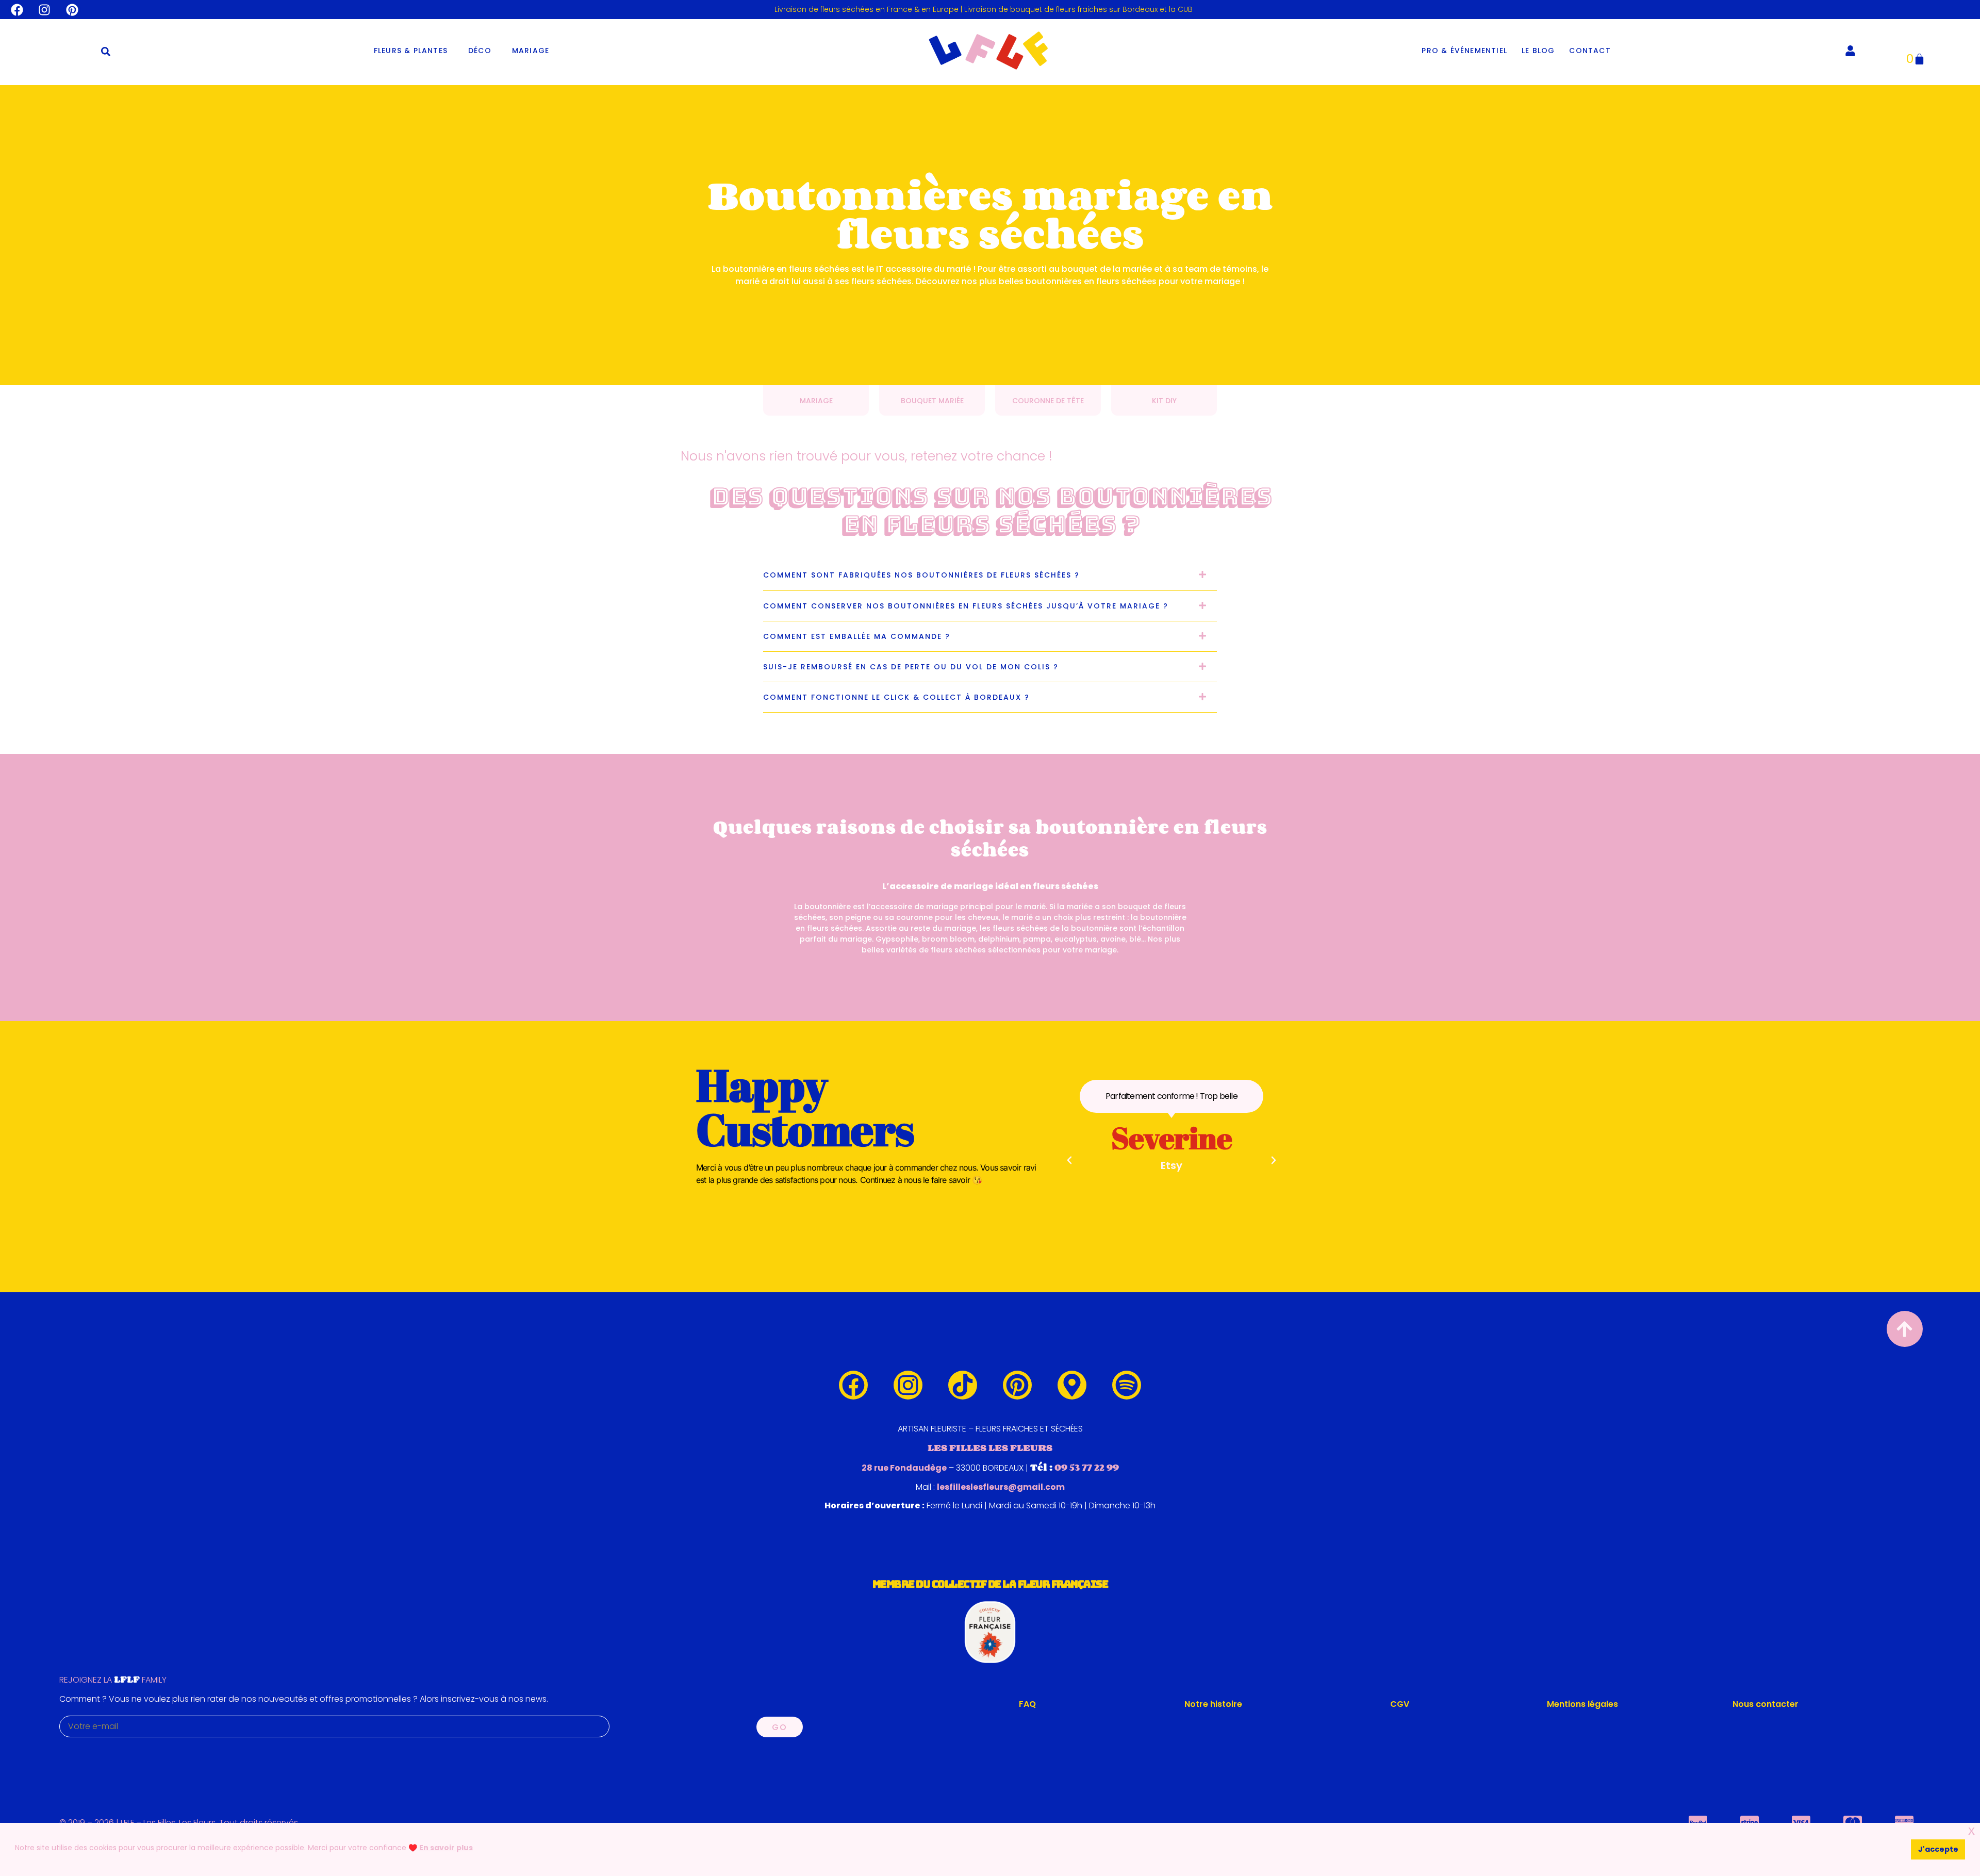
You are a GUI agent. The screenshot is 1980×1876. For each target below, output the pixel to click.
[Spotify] (1127, 1385)
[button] (106, 52)
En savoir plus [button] (446, 1848)
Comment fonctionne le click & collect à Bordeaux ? (896, 697)
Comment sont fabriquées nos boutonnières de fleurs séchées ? (921, 575)
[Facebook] (17, 10)
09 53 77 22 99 (1087, 1467)
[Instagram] (45, 10)
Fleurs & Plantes (411, 51)
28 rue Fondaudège (904, 1468)
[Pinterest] (72, 10)
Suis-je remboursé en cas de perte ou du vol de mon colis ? (911, 667)
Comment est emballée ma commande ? (857, 636)
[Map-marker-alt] (1072, 1385)
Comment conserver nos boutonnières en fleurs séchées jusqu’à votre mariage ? (966, 606)
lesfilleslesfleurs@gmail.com (1001, 1487)
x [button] (1971, 1830)
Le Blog (1538, 51)
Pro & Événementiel (1464, 51)
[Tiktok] (963, 1385)
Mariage (531, 51)
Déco (480, 51)
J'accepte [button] (1938, 1849)
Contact (1590, 51)
